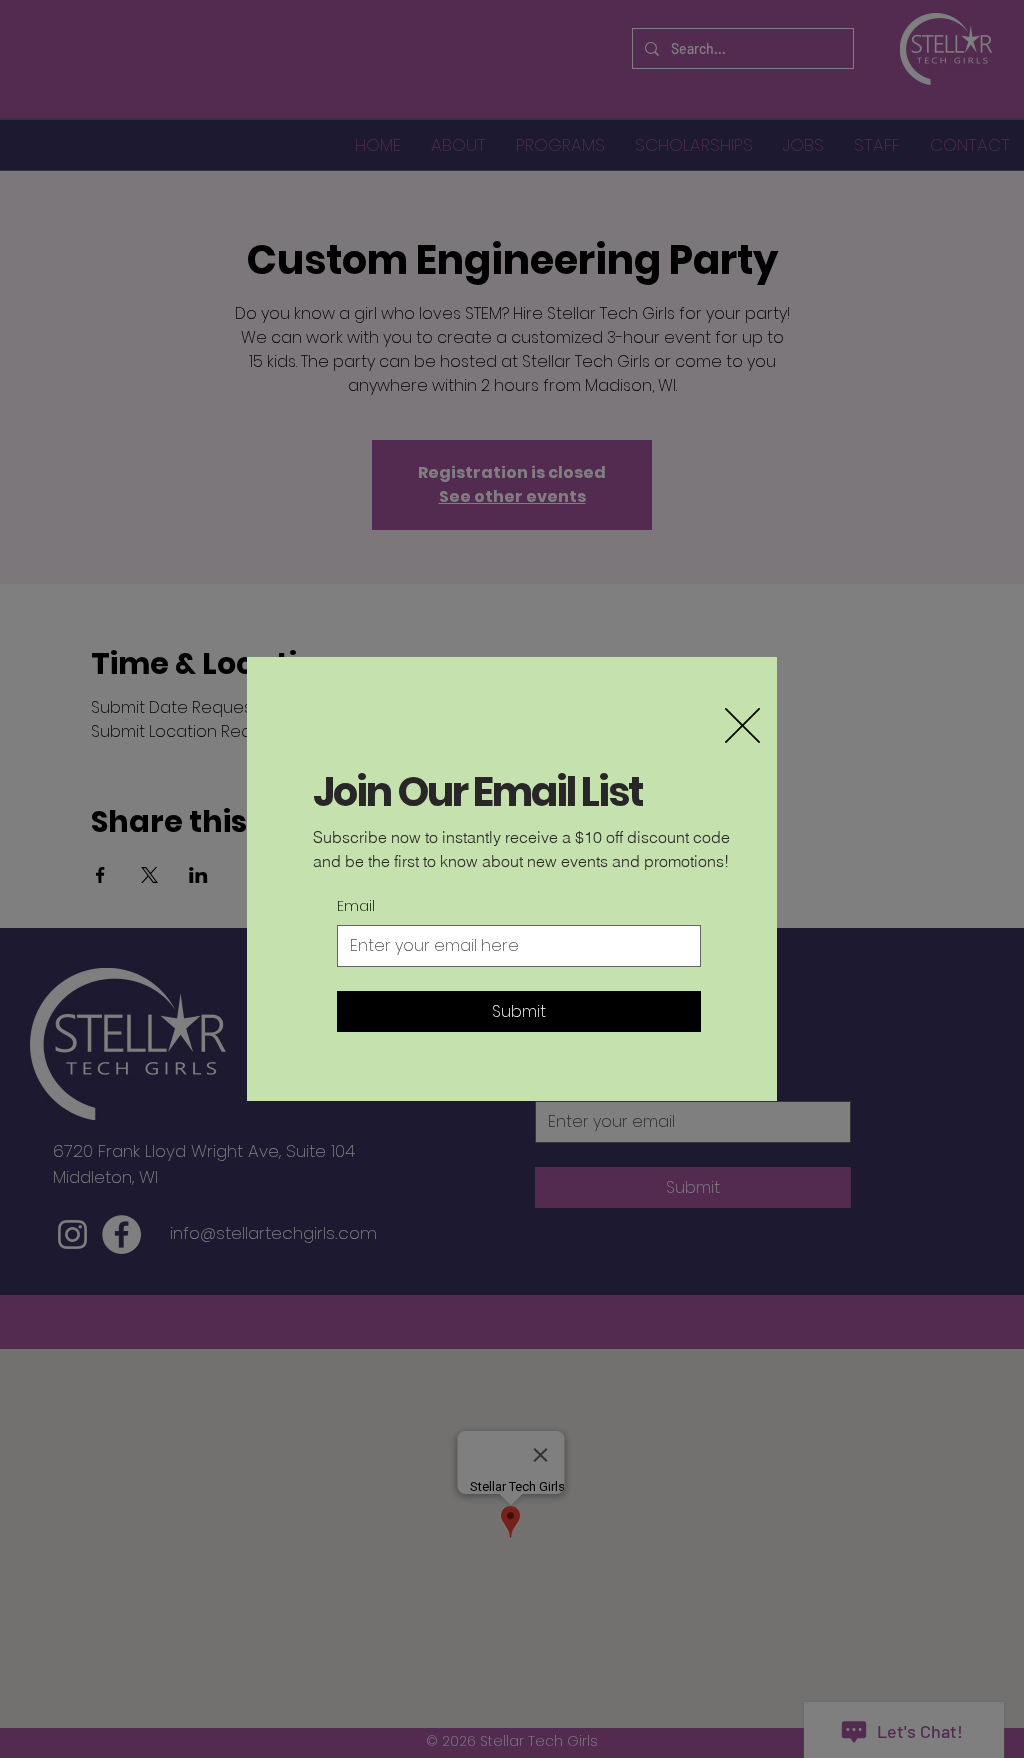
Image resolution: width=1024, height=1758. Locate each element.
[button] (742, 725)
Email (356, 906)
